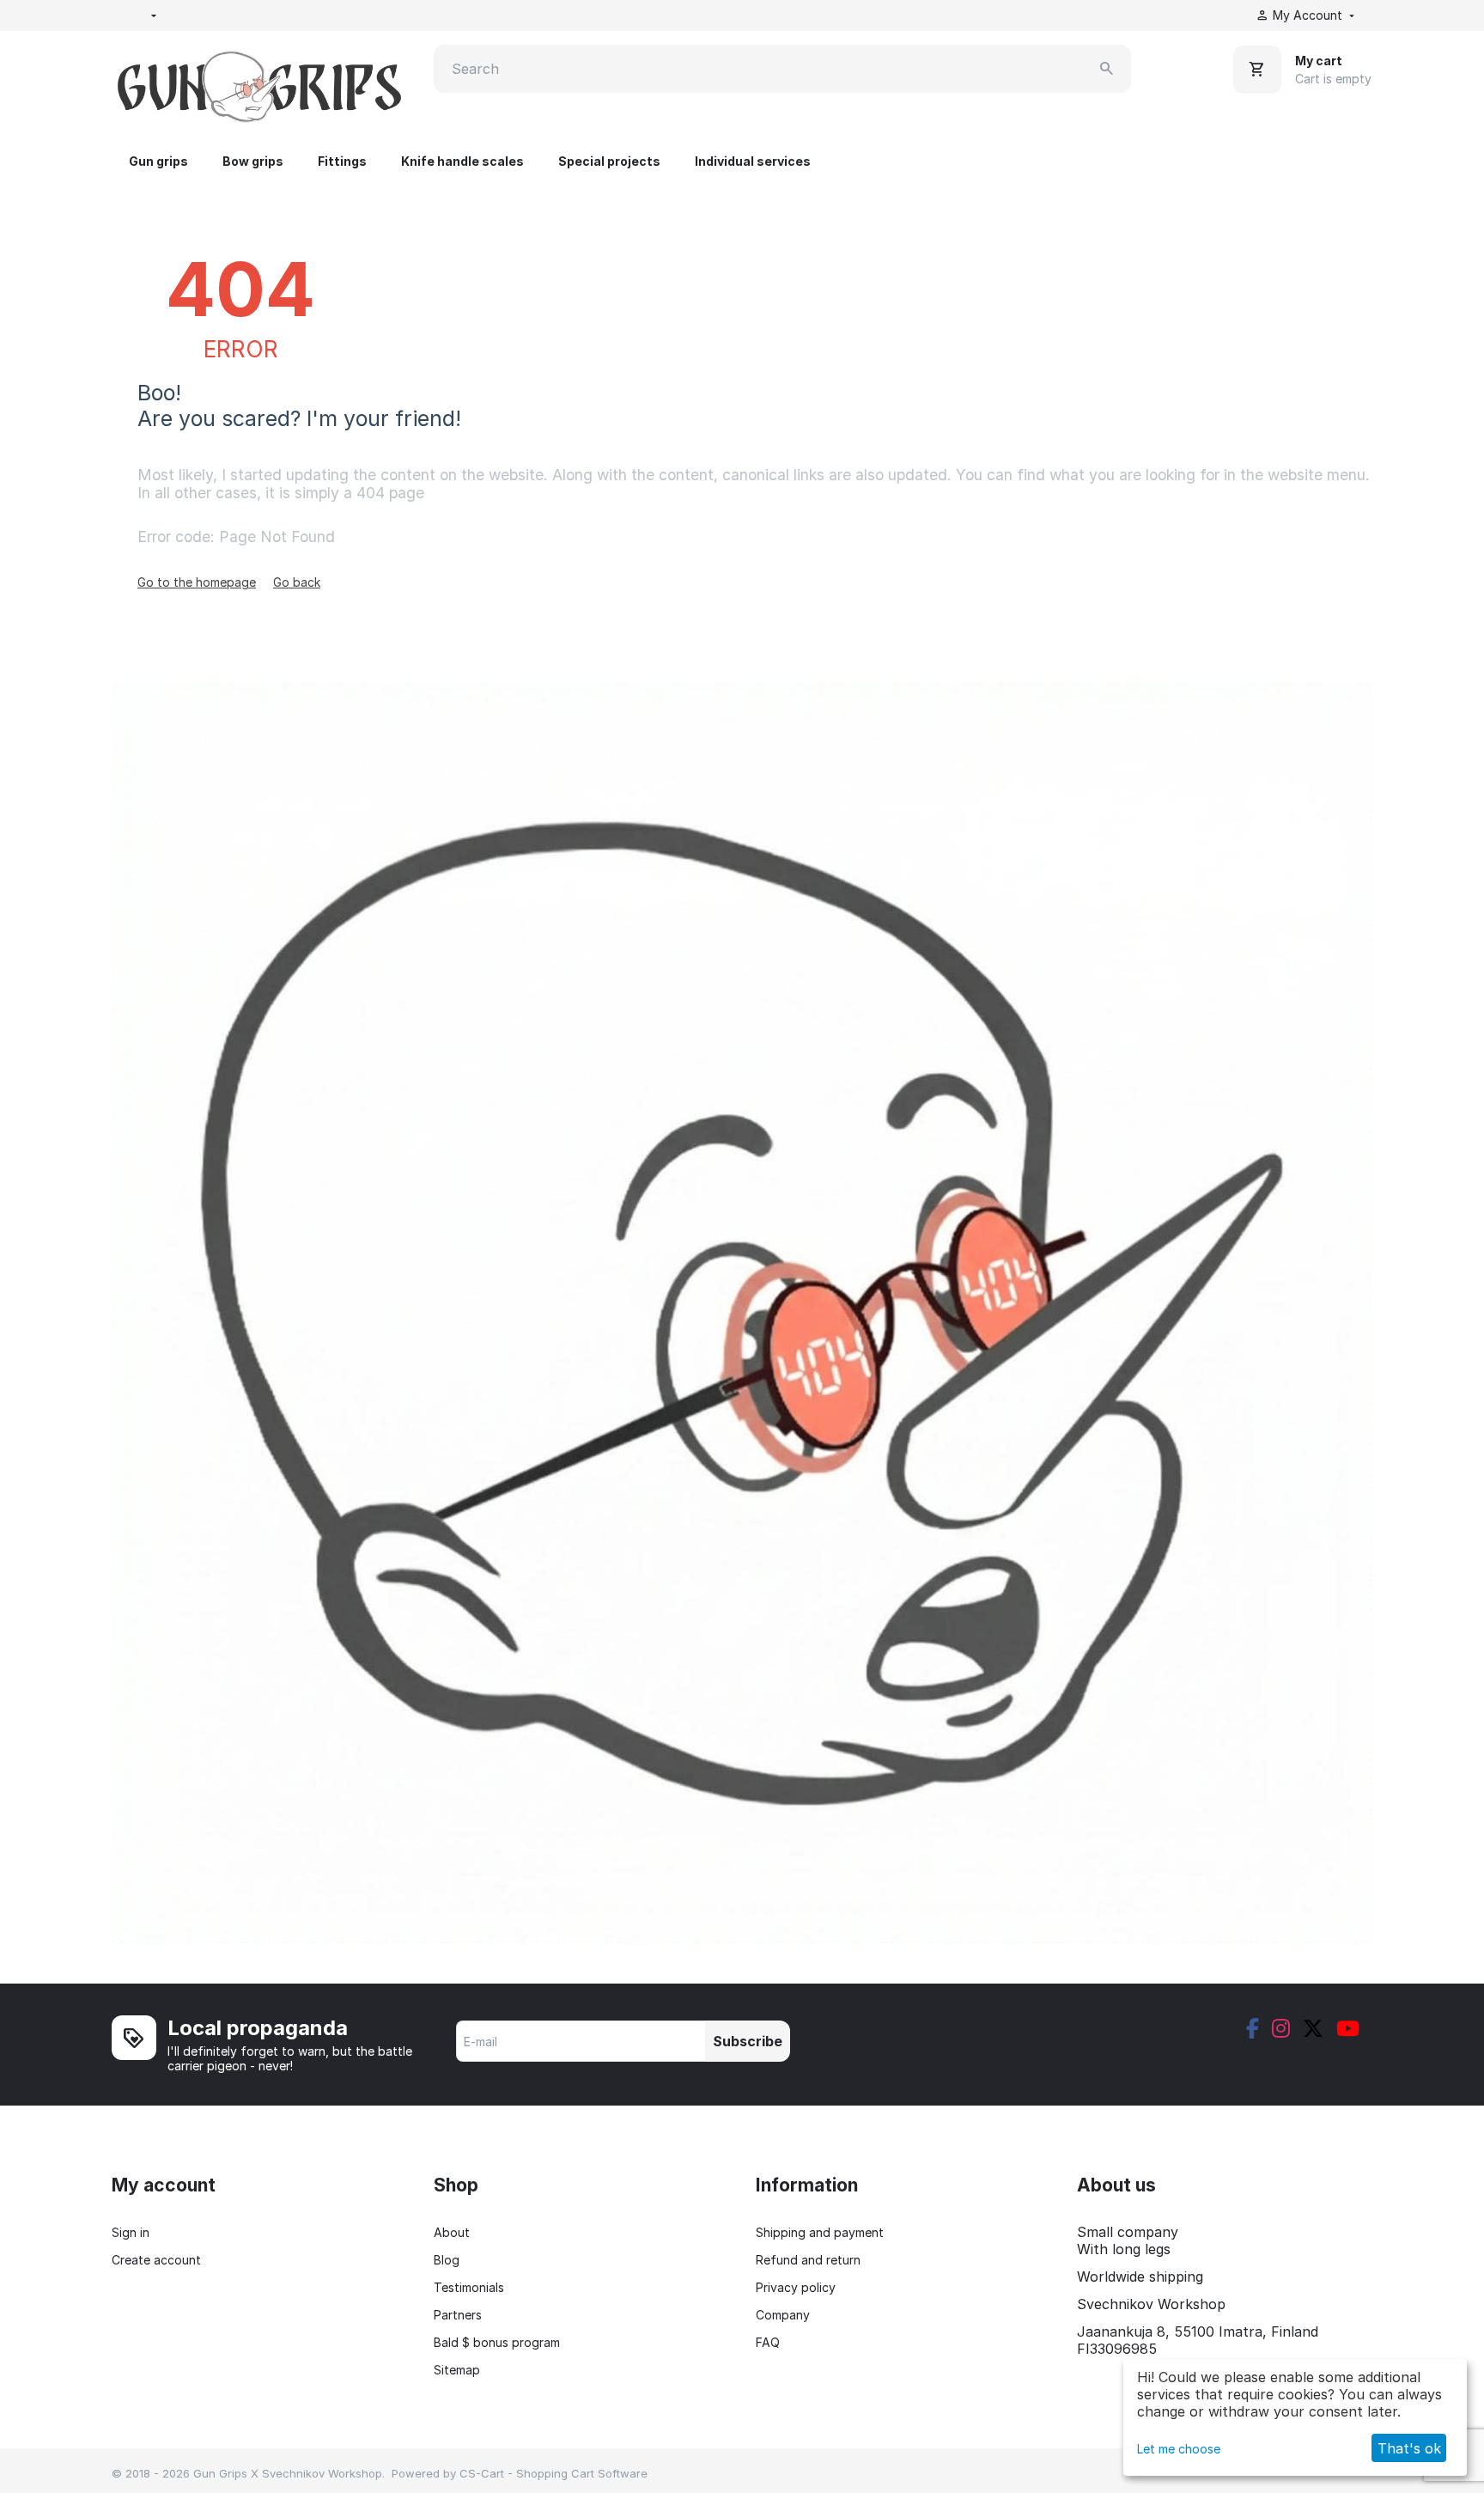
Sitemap (457, 2370)
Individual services (753, 161)
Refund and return (808, 2260)
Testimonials (469, 2287)
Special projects (609, 161)
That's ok (1409, 2448)
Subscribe (748, 2041)
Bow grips (253, 161)
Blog (447, 2260)
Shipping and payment (820, 2232)
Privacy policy (796, 2287)
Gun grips (158, 161)
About (452, 2232)
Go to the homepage (197, 582)
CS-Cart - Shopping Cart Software (553, 2473)
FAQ (768, 2342)
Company (783, 2315)
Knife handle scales (462, 161)
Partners (458, 2315)
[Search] (1107, 69)
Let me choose (1179, 2449)
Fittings (342, 161)
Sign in (131, 2232)
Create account (156, 2260)
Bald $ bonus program (497, 2342)
